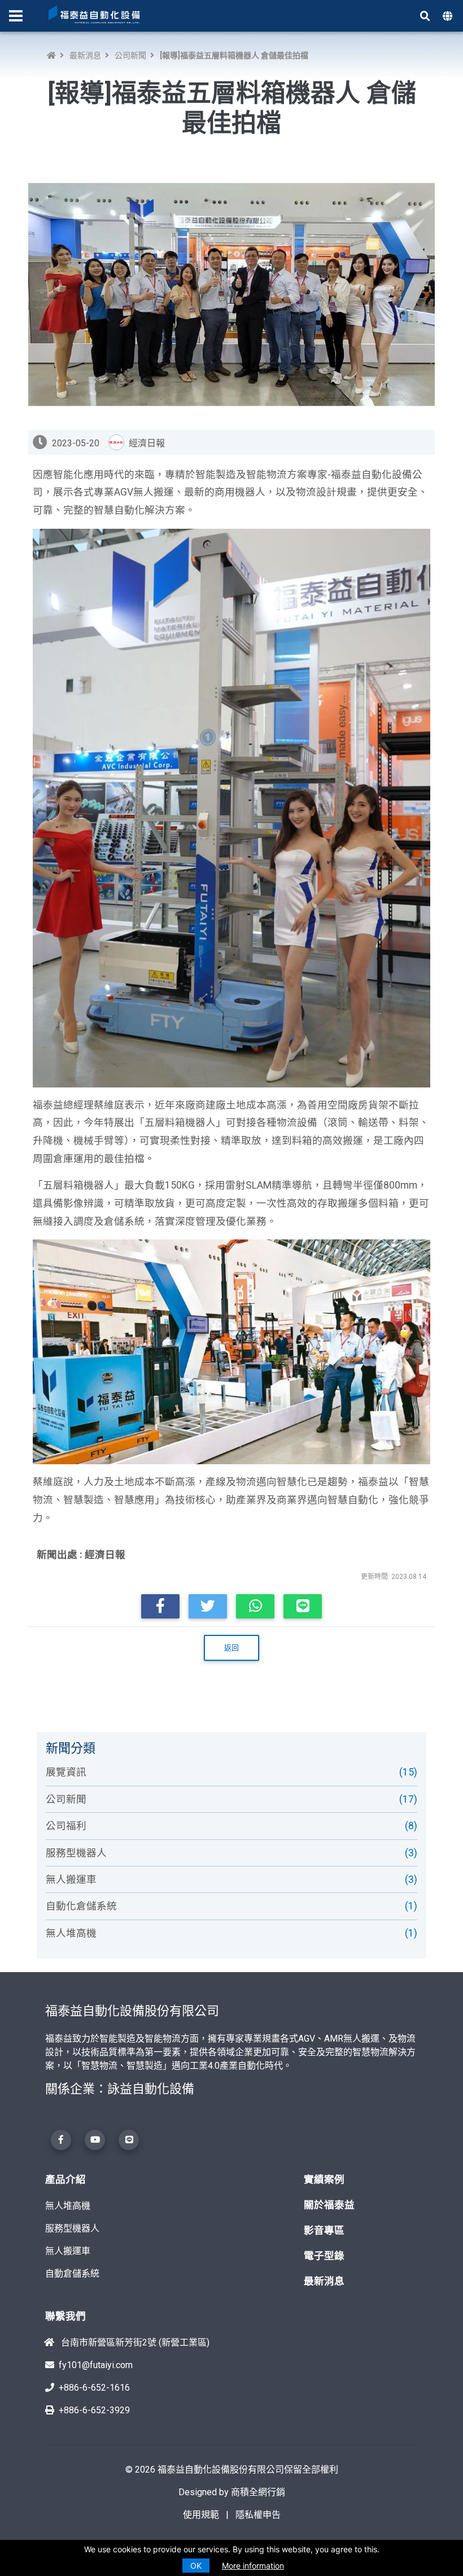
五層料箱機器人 (78, 1185)
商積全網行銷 (258, 2492)
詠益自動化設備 (151, 2089)
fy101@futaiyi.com (96, 2365)
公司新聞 (130, 55)
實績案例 (324, 2179)
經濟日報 (105, 1555)
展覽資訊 (226, 1772)
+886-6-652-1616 (94, 2388)
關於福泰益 (329, 2205)
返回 (231, 1648)
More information (253, 2566)
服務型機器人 (226, 1853)
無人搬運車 (226, 1879)
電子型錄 (324, 2256)
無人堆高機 (226, 1933)
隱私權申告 (258, 2515)
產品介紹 (65, 2179)
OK (196, 2566)
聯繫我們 (65, 2316)
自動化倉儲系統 (226, 1906)
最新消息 (85, 55)
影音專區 (324, 2230)
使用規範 (201, 2515)
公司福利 (226, 1826)
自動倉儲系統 (72, 2273)
